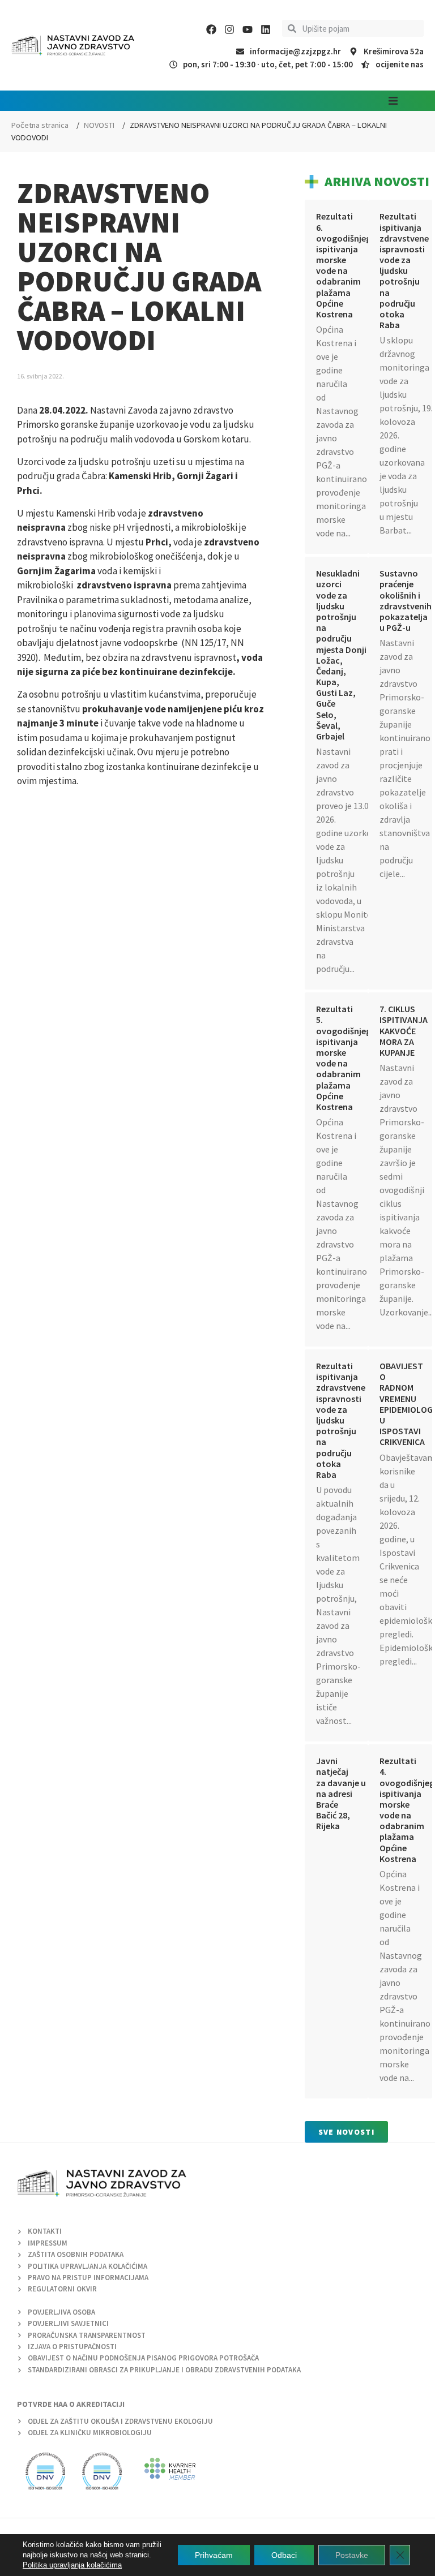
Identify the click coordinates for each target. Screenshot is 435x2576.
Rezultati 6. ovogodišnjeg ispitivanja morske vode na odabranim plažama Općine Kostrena (344, 265)
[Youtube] (248, 29)
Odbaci (284, 2555)
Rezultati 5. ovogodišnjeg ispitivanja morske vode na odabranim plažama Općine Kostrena (344, 1058)
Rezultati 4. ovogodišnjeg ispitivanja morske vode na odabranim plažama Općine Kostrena (407, 1810)
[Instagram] (229, 29)
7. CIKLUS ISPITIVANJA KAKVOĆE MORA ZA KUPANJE (404, 1031)
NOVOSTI (99, 125)
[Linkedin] (266, 29)
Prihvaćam (214, 2555)
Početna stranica (40, 125)
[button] (393, 101)
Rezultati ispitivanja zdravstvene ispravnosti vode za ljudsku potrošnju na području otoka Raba (404, 270)
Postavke (352, 2555)
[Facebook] (211, 29)
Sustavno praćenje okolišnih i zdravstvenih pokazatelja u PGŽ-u (406, 600)
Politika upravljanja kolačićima (72, 2565)
